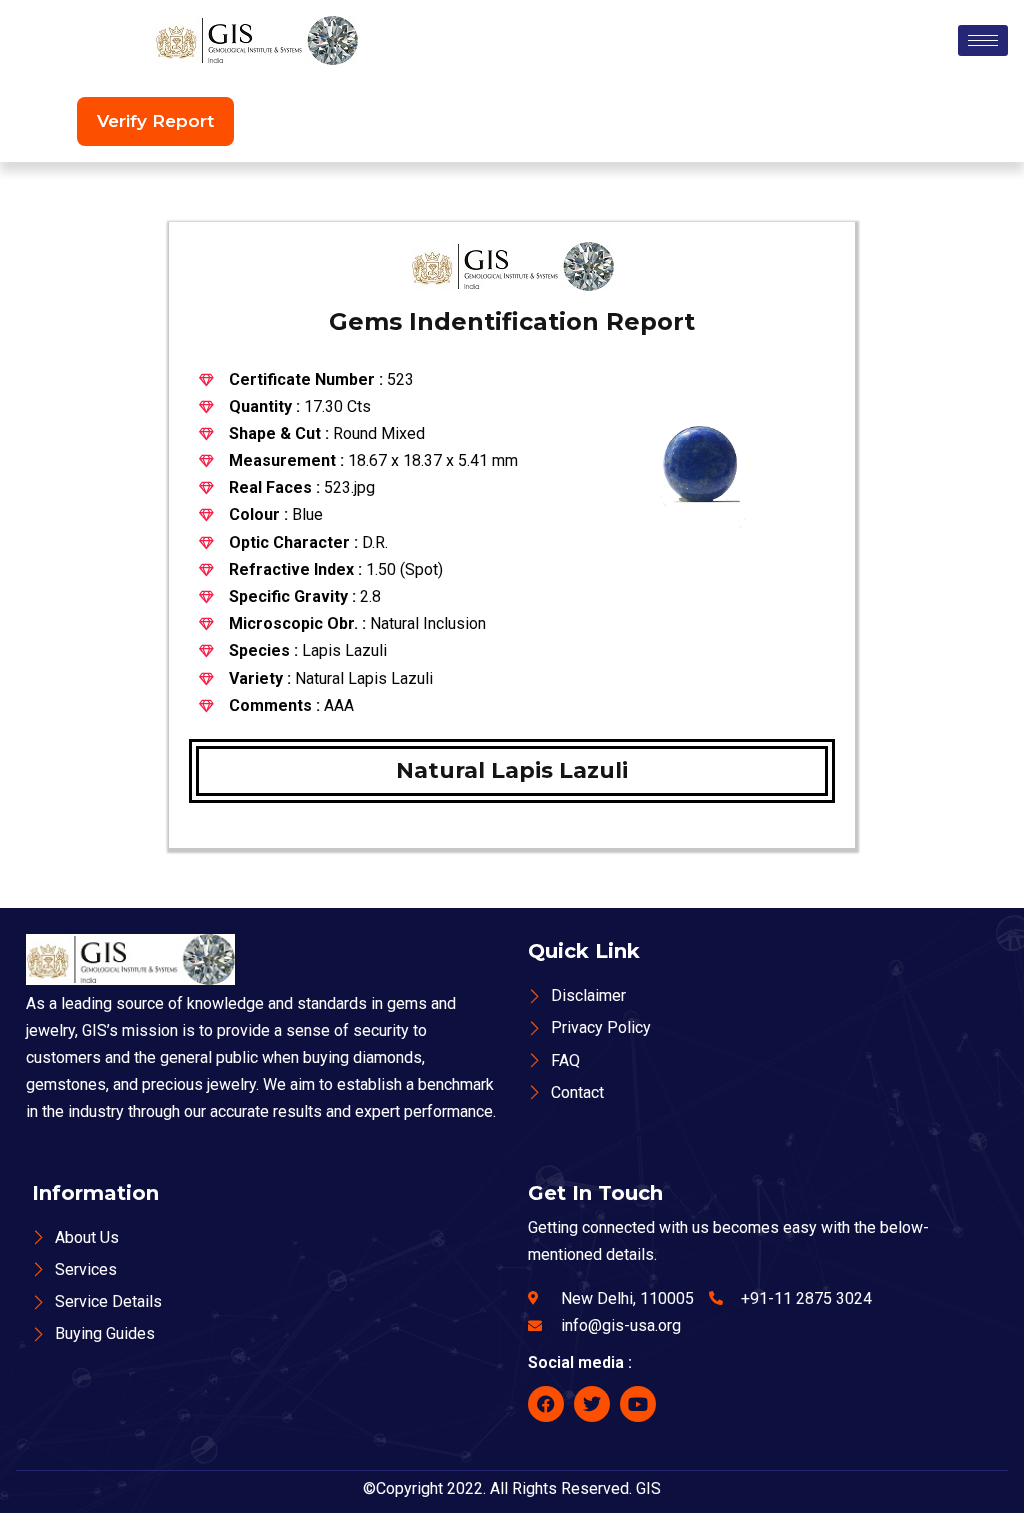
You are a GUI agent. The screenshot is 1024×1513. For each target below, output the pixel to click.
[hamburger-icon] (983, 40)
